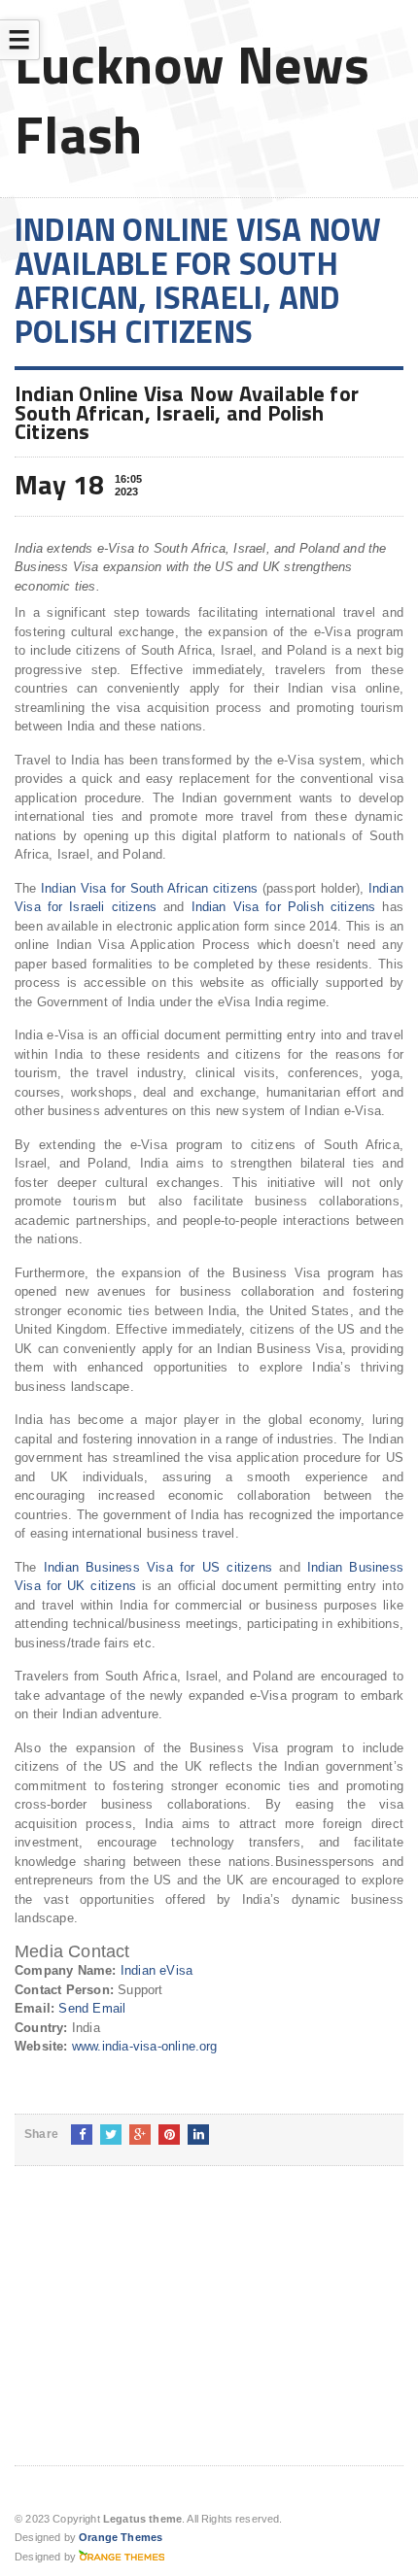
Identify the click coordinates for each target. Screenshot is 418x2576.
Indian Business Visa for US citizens (158, 1567)
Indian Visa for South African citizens (149, 888)
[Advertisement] (160, 2331)
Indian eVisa (157, 1970)
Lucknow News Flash (192, 99)
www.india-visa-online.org (145, 2046)
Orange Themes (121, 2537)
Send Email (92, 2008)
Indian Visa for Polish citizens (284, 907)
